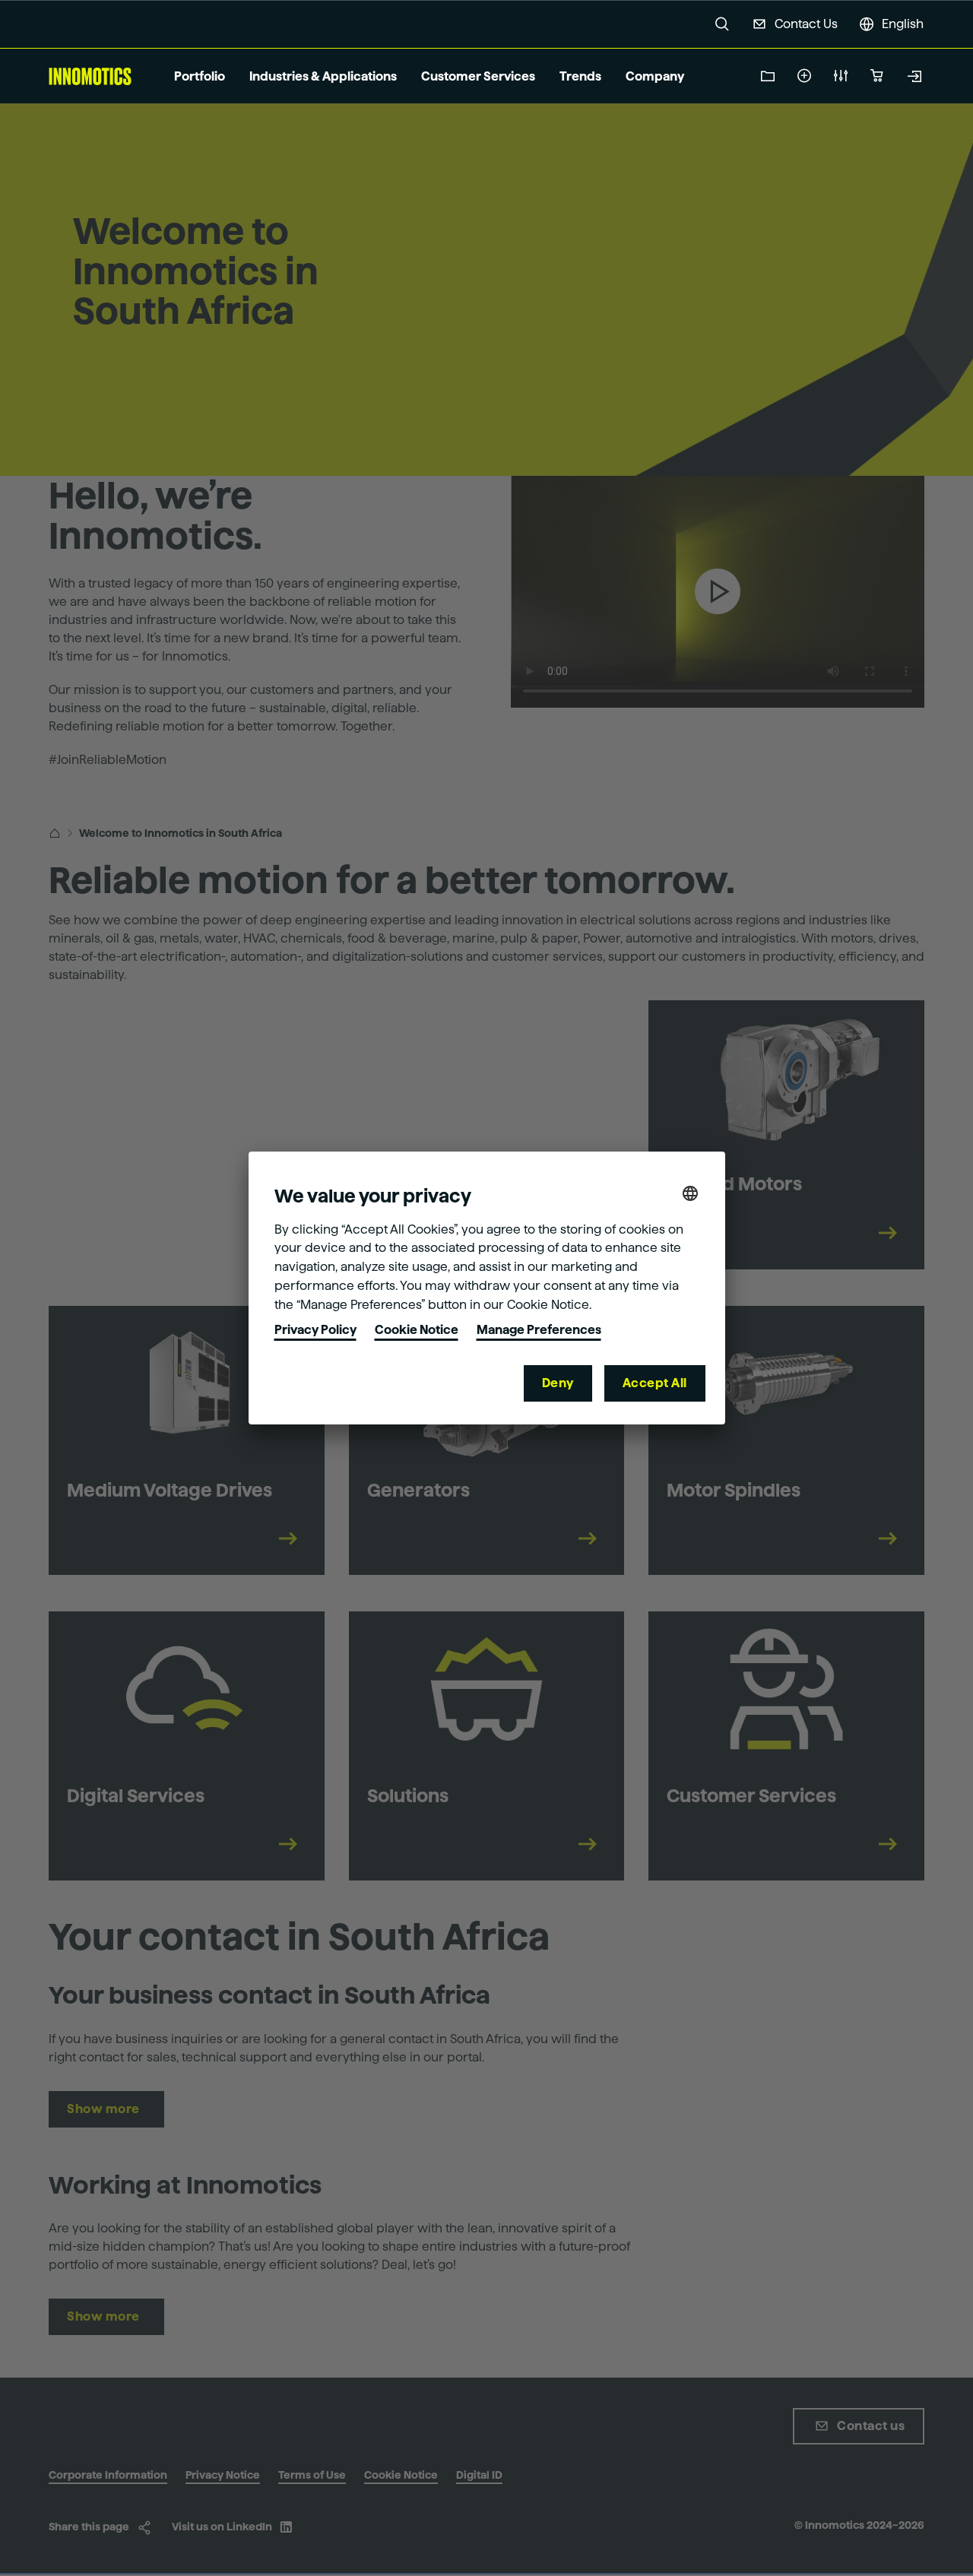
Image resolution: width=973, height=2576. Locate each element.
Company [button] (655, 76)
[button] (722, 24)
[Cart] (877, 76)
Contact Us (806, 24)
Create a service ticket (804, 76)
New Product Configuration (841, 76)
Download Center (768, 76)
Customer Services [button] (478, 76)
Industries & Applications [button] (323, 76)
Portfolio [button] (200, 76)
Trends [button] (580, 76)
